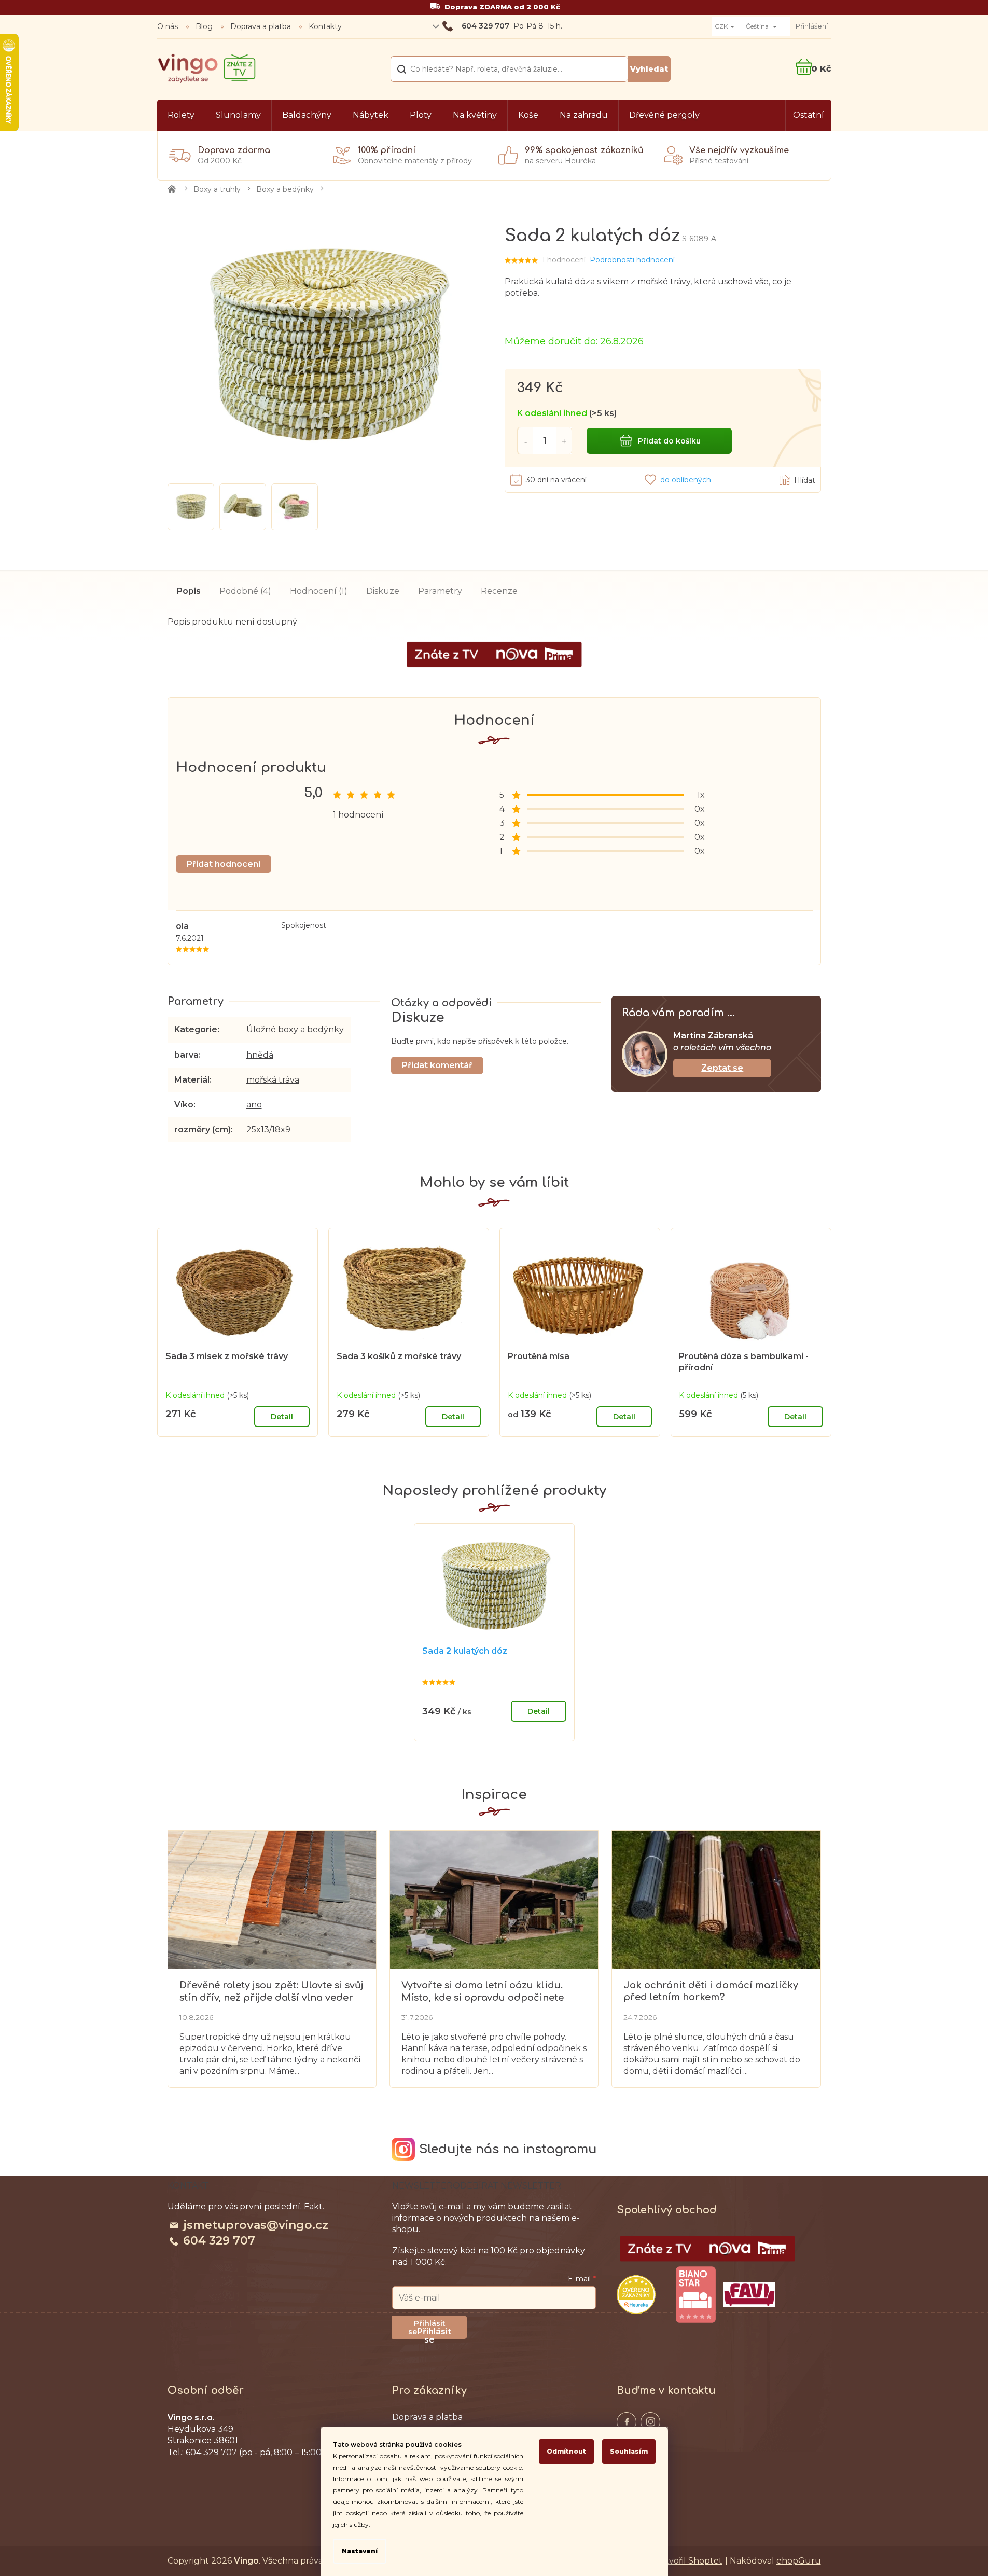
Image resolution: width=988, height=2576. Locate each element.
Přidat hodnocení (224, 864)
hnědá (260, 1055)
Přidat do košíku (669, 441)
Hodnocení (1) (319, 591)
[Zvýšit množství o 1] (564, 441)
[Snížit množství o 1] (525, 441)
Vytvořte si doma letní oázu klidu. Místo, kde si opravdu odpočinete (483, 1991)
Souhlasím (629, 2451)
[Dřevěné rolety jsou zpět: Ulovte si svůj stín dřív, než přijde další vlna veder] (272, 1899)
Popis (189, 591)
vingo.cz (627, 2422)
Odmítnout (566, 2451)
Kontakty (325, 26)
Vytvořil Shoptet (689, 2561)
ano (254, 1105)
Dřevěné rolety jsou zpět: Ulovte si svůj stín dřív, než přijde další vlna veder (272, 1991)
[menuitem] (181, 115)
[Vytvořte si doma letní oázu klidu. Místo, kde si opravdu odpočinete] (494, 1899)
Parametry (440, 591)
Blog (204, 26)
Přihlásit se (434, 2333)
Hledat (649, 69)
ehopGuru (799, 2561)
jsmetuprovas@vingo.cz (256, 2225)
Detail (282, 1417)
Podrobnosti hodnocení (632, 260)
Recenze (499, 591)
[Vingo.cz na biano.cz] (695, 2295)
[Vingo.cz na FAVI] (749, 2295)
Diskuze (383, 591)
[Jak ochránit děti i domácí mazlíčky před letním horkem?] (716, 1899)
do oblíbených (686, 480)
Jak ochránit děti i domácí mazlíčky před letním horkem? (711, 1991)
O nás (168, 26)
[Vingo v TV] (707, 2249)
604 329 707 (219, 2241)
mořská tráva (273, 1080)
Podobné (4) (245, 591)
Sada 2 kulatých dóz (465, 1651)
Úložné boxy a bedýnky (295, 1029)
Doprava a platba (261, 26)
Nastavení (360, 2551)
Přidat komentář (437, 1065)
